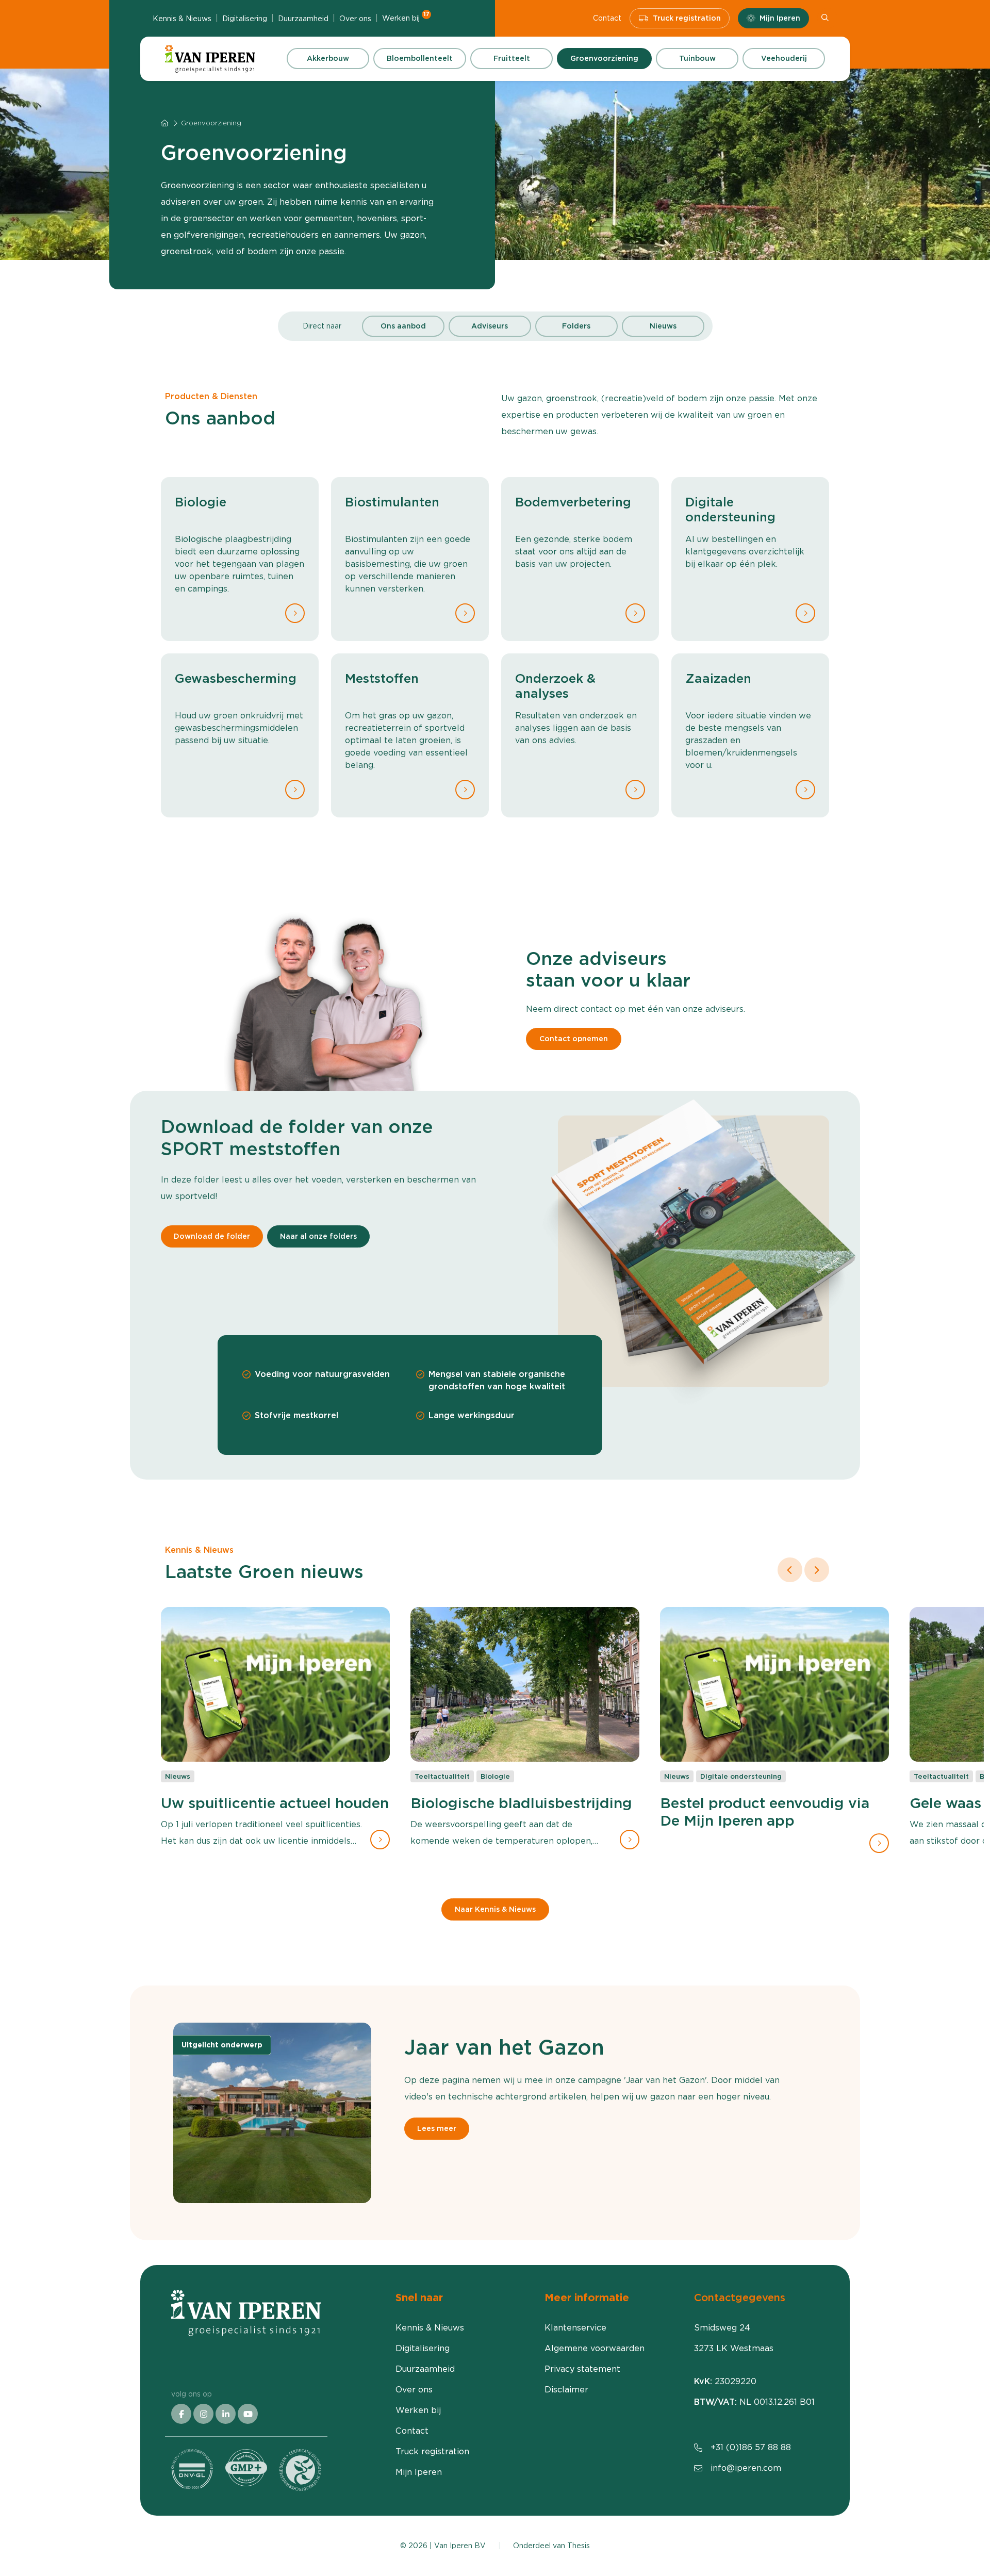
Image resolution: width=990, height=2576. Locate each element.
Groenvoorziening (604, 58)
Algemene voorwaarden (595, 2348)
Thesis (579, 2546)
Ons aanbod (403, 326)
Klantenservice (575, 2328)
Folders (576, 326)
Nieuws (663, 326)
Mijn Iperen (780, 18)
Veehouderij (784, 58)
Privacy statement (582, 2369)
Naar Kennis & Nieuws (495, 1910)
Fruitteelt (512, 58)
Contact (607, 18)
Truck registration (687, 18)
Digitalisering (245, 19)
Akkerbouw (328, 58)
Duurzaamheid (303, 19)
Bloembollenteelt (420, 58)
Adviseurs (490, 326)
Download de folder (212, 1236)
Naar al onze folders (318, 1236)
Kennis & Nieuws (182, 19)
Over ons (355, 19)
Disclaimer (566, 2390)
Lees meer (437, 2128)
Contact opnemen (574, 1039)
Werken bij (406, 18)
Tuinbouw (697, 58)
